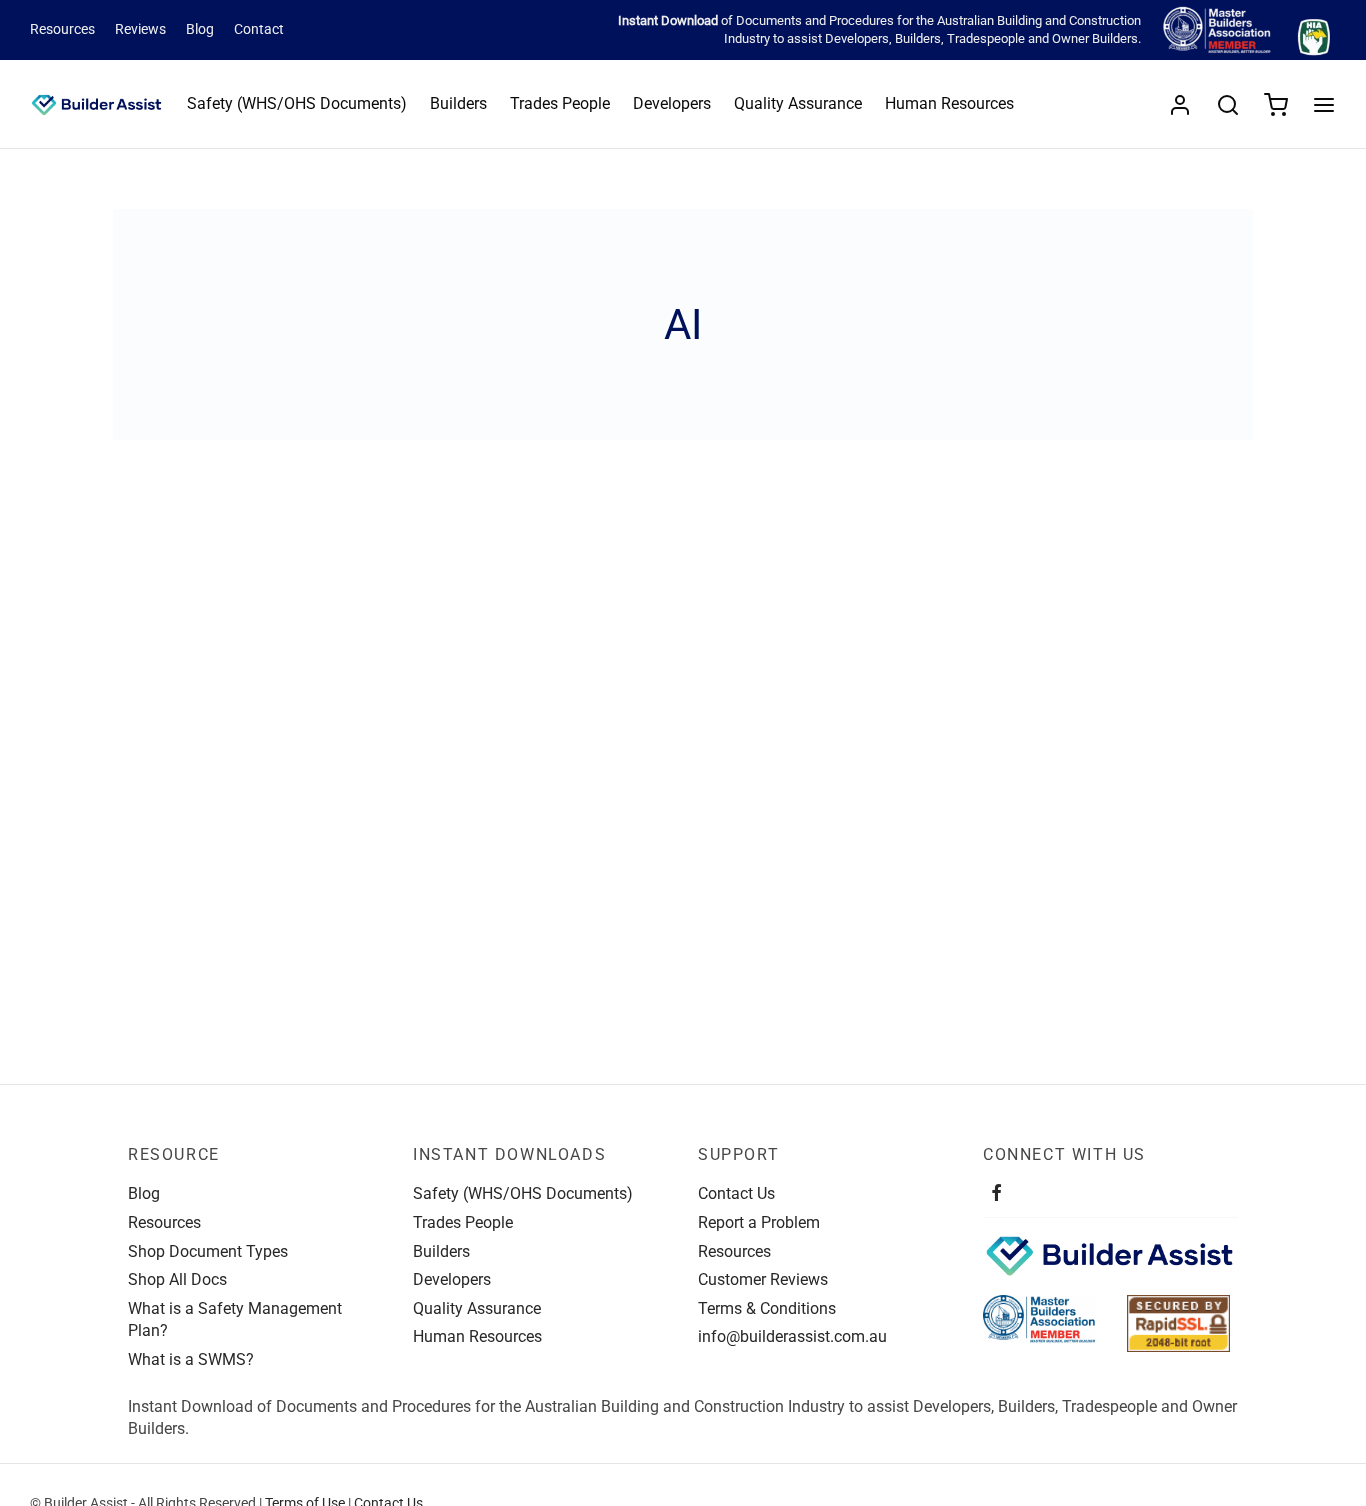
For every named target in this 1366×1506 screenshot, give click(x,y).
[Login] (1180, 105)
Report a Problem (759, 1222)
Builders (918, 38)
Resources (62, 29)
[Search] (1228, 105)
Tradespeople (986, 38)
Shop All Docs (177, 1279)
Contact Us (736, 1193)
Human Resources (949, 103)
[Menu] (1324, 105)
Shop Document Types (208, 1251)
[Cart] (1276, 105)
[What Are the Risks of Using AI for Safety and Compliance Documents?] (303, 666)
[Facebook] (996, 1194)
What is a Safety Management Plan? (235, 1319)
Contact (259, 29)
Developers (857, 38)
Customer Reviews (763, 1279)
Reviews (140, 29)
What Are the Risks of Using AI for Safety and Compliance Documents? (296, 828)
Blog (200, 29)
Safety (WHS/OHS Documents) (297, 103)
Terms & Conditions (767, 1308)
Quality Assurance (798, 103)
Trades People (560, 103)
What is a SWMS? (191, 1359)
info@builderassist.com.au (792, 1336)
